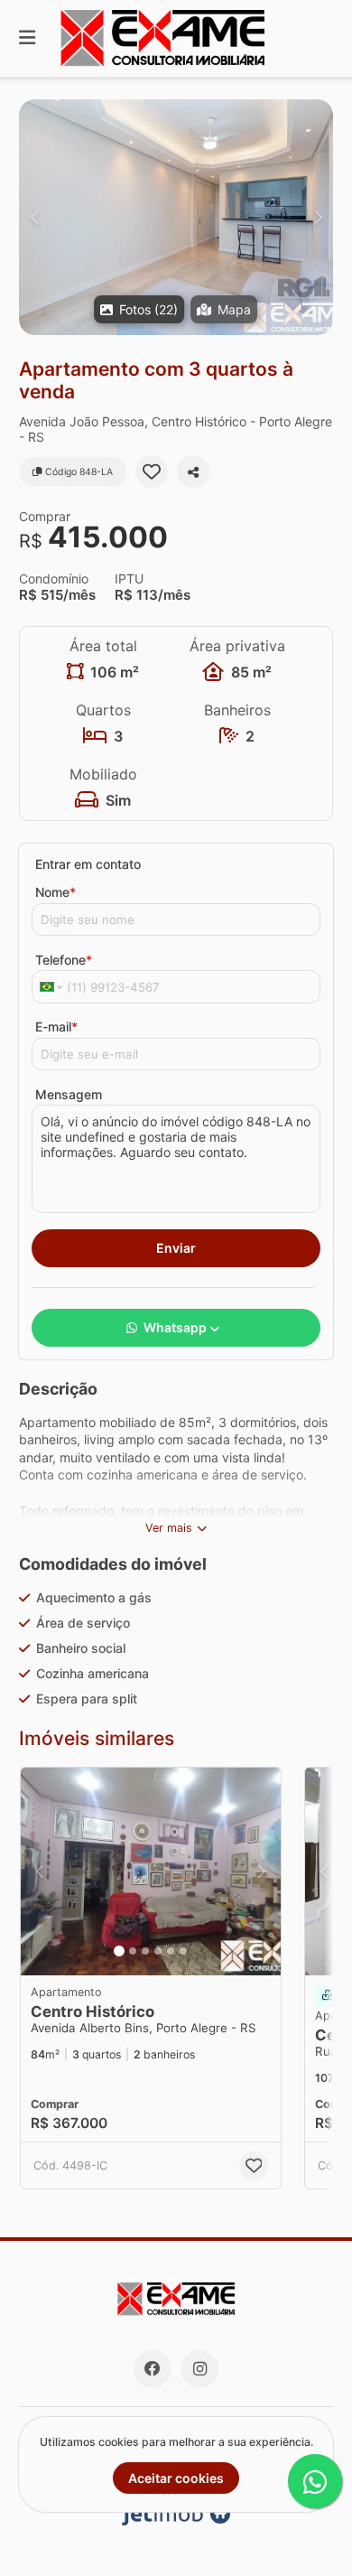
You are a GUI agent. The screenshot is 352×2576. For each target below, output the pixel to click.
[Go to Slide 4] (158, 1951)
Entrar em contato (88, 864)
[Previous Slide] (34, 217)
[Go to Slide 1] (119, 1951)
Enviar (176, 1248)
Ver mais (169, 1528)
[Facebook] (153, 2369)
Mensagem (69, 1094)
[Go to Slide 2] (133, 1951)
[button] (176, 217)
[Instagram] (199, 2369)
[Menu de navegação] (27, 38)
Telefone (64, 960)
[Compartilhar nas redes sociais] (193, 471)
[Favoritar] (152, 471)
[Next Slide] (318, 217)
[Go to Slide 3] (145, 1951)
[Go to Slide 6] (183, 1951)
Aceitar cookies (176, 2478)
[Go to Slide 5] (171, 1951)
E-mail (56, 1027)
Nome (56, 892)
